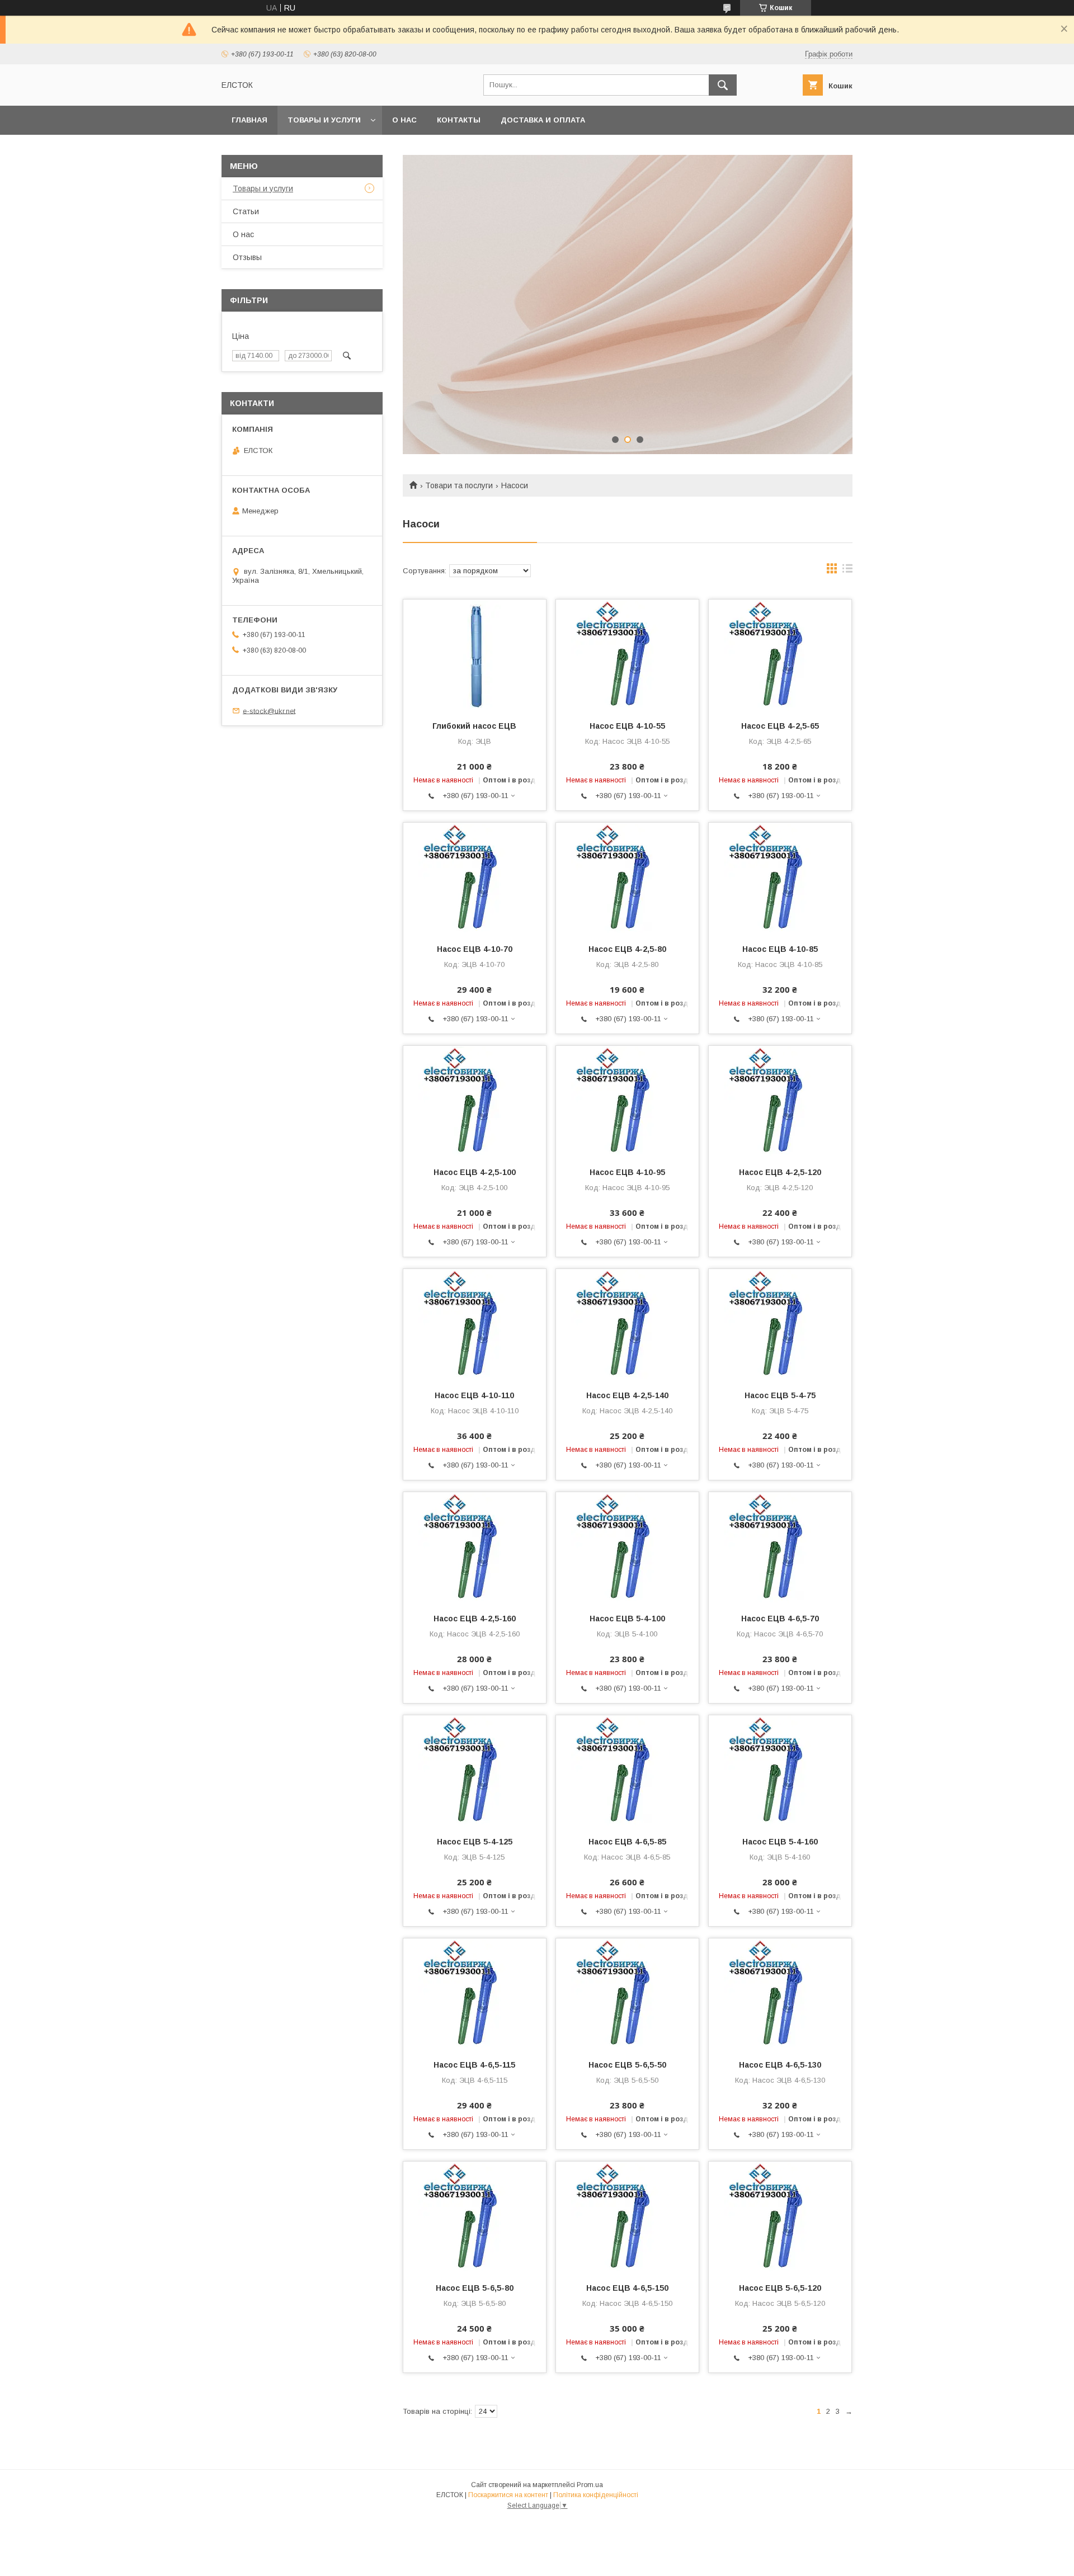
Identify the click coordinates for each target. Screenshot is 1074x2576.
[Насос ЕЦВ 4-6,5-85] (627, 1771)
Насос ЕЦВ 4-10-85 (780, 949)
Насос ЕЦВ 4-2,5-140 (627, 1395)
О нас (404, 120)
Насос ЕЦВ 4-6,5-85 (627, 1842)
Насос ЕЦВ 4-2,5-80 (627, 949)
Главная (249, 120)
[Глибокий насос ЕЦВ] (475, 655)
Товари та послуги (459, 485)
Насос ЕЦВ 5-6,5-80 (475, 2288)
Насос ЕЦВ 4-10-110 (474, 1395)
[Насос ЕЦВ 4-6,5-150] (627, 2218)
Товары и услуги (324, 120)
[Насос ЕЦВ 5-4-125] (475, 1771)
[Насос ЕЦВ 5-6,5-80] (475, 2218)
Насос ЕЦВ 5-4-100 (627, 1619)
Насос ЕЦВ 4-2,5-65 (780, 726)
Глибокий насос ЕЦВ (474, 726)
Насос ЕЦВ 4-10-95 (627, 1172)
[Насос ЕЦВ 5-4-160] (780, 1771)
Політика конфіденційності (596, 2495)
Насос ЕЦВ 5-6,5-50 (627, 2065)
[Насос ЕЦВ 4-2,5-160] (475, 1548)
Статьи (246, 211)
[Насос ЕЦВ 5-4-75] (780, 1325)
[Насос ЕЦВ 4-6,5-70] (780, 1548)
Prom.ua (590, 2485)
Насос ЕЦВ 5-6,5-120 (780, 2288)
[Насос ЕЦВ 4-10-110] (475, 1325)
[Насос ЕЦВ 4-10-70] (475, 879)
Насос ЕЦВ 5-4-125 (475, 1842)
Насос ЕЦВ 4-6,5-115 (474, 2065)
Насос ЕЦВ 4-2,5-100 (475, 1172)
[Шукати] (723, 85)
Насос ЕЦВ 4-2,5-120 (780, 1172)
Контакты (459, 120)
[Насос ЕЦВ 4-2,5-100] (475, 1102)
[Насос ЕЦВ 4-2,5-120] (780, 1102)
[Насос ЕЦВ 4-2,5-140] (627, 1325)
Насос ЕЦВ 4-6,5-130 (780, 2065)
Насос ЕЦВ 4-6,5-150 (627, 2288)
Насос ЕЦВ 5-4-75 (780, 1395)
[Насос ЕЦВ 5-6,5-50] (627, 1994)
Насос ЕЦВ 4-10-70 (475, 949)
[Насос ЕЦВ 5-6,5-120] (780, 2218)
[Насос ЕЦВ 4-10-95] (627, 1102)
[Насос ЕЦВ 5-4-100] (627, 1548)
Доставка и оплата (543, 120)
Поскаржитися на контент (508, 2495)
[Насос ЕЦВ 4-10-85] (780, 879)
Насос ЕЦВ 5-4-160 (780, 1842)
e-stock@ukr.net (269, 711)
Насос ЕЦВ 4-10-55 (627, 726)
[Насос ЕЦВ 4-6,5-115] (475, 1994)
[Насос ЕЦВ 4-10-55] (627, 655)
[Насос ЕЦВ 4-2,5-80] (627, 879)
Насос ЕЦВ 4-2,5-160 (475, 1619)
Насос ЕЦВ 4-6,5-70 (780, 1619)
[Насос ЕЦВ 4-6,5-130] (780, 1994)
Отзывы (247, 257)
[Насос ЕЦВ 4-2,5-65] (780, 655)
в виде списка (847, 571)
